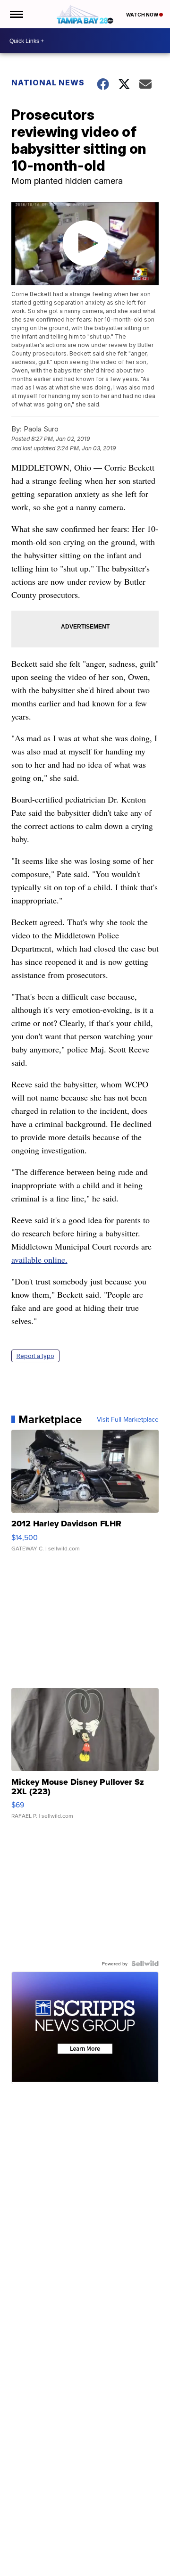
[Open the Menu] (16, 14)
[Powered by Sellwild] (145, 1963)
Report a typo (35, 1356)
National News (48, 83)
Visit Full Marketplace (128, 1419)
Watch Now (143, 15)
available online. (39, 1259)
